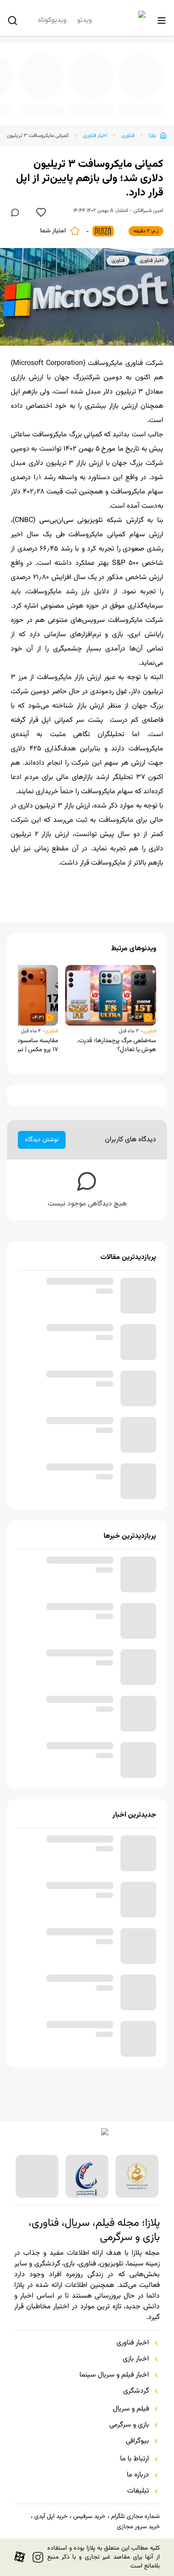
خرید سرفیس (89, 2517)
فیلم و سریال (131, 2409)
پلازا (152, 136)
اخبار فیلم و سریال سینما (114, 2375)
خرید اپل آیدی (51, 2517)
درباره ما (138, 2475)
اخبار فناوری (95, 136)
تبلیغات (138, 2491)
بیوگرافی (137, 2441)
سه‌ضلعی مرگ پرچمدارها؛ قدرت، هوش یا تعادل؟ (117, 1060)
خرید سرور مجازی (138, 2527)
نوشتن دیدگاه (42, 1154)
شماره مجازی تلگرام (135, 2517)
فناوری (128, 136)
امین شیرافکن (148, 211)
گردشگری (136, 2391)
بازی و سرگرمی (129, 2425)
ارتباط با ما (135, 2459)
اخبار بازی (136, 2359)
